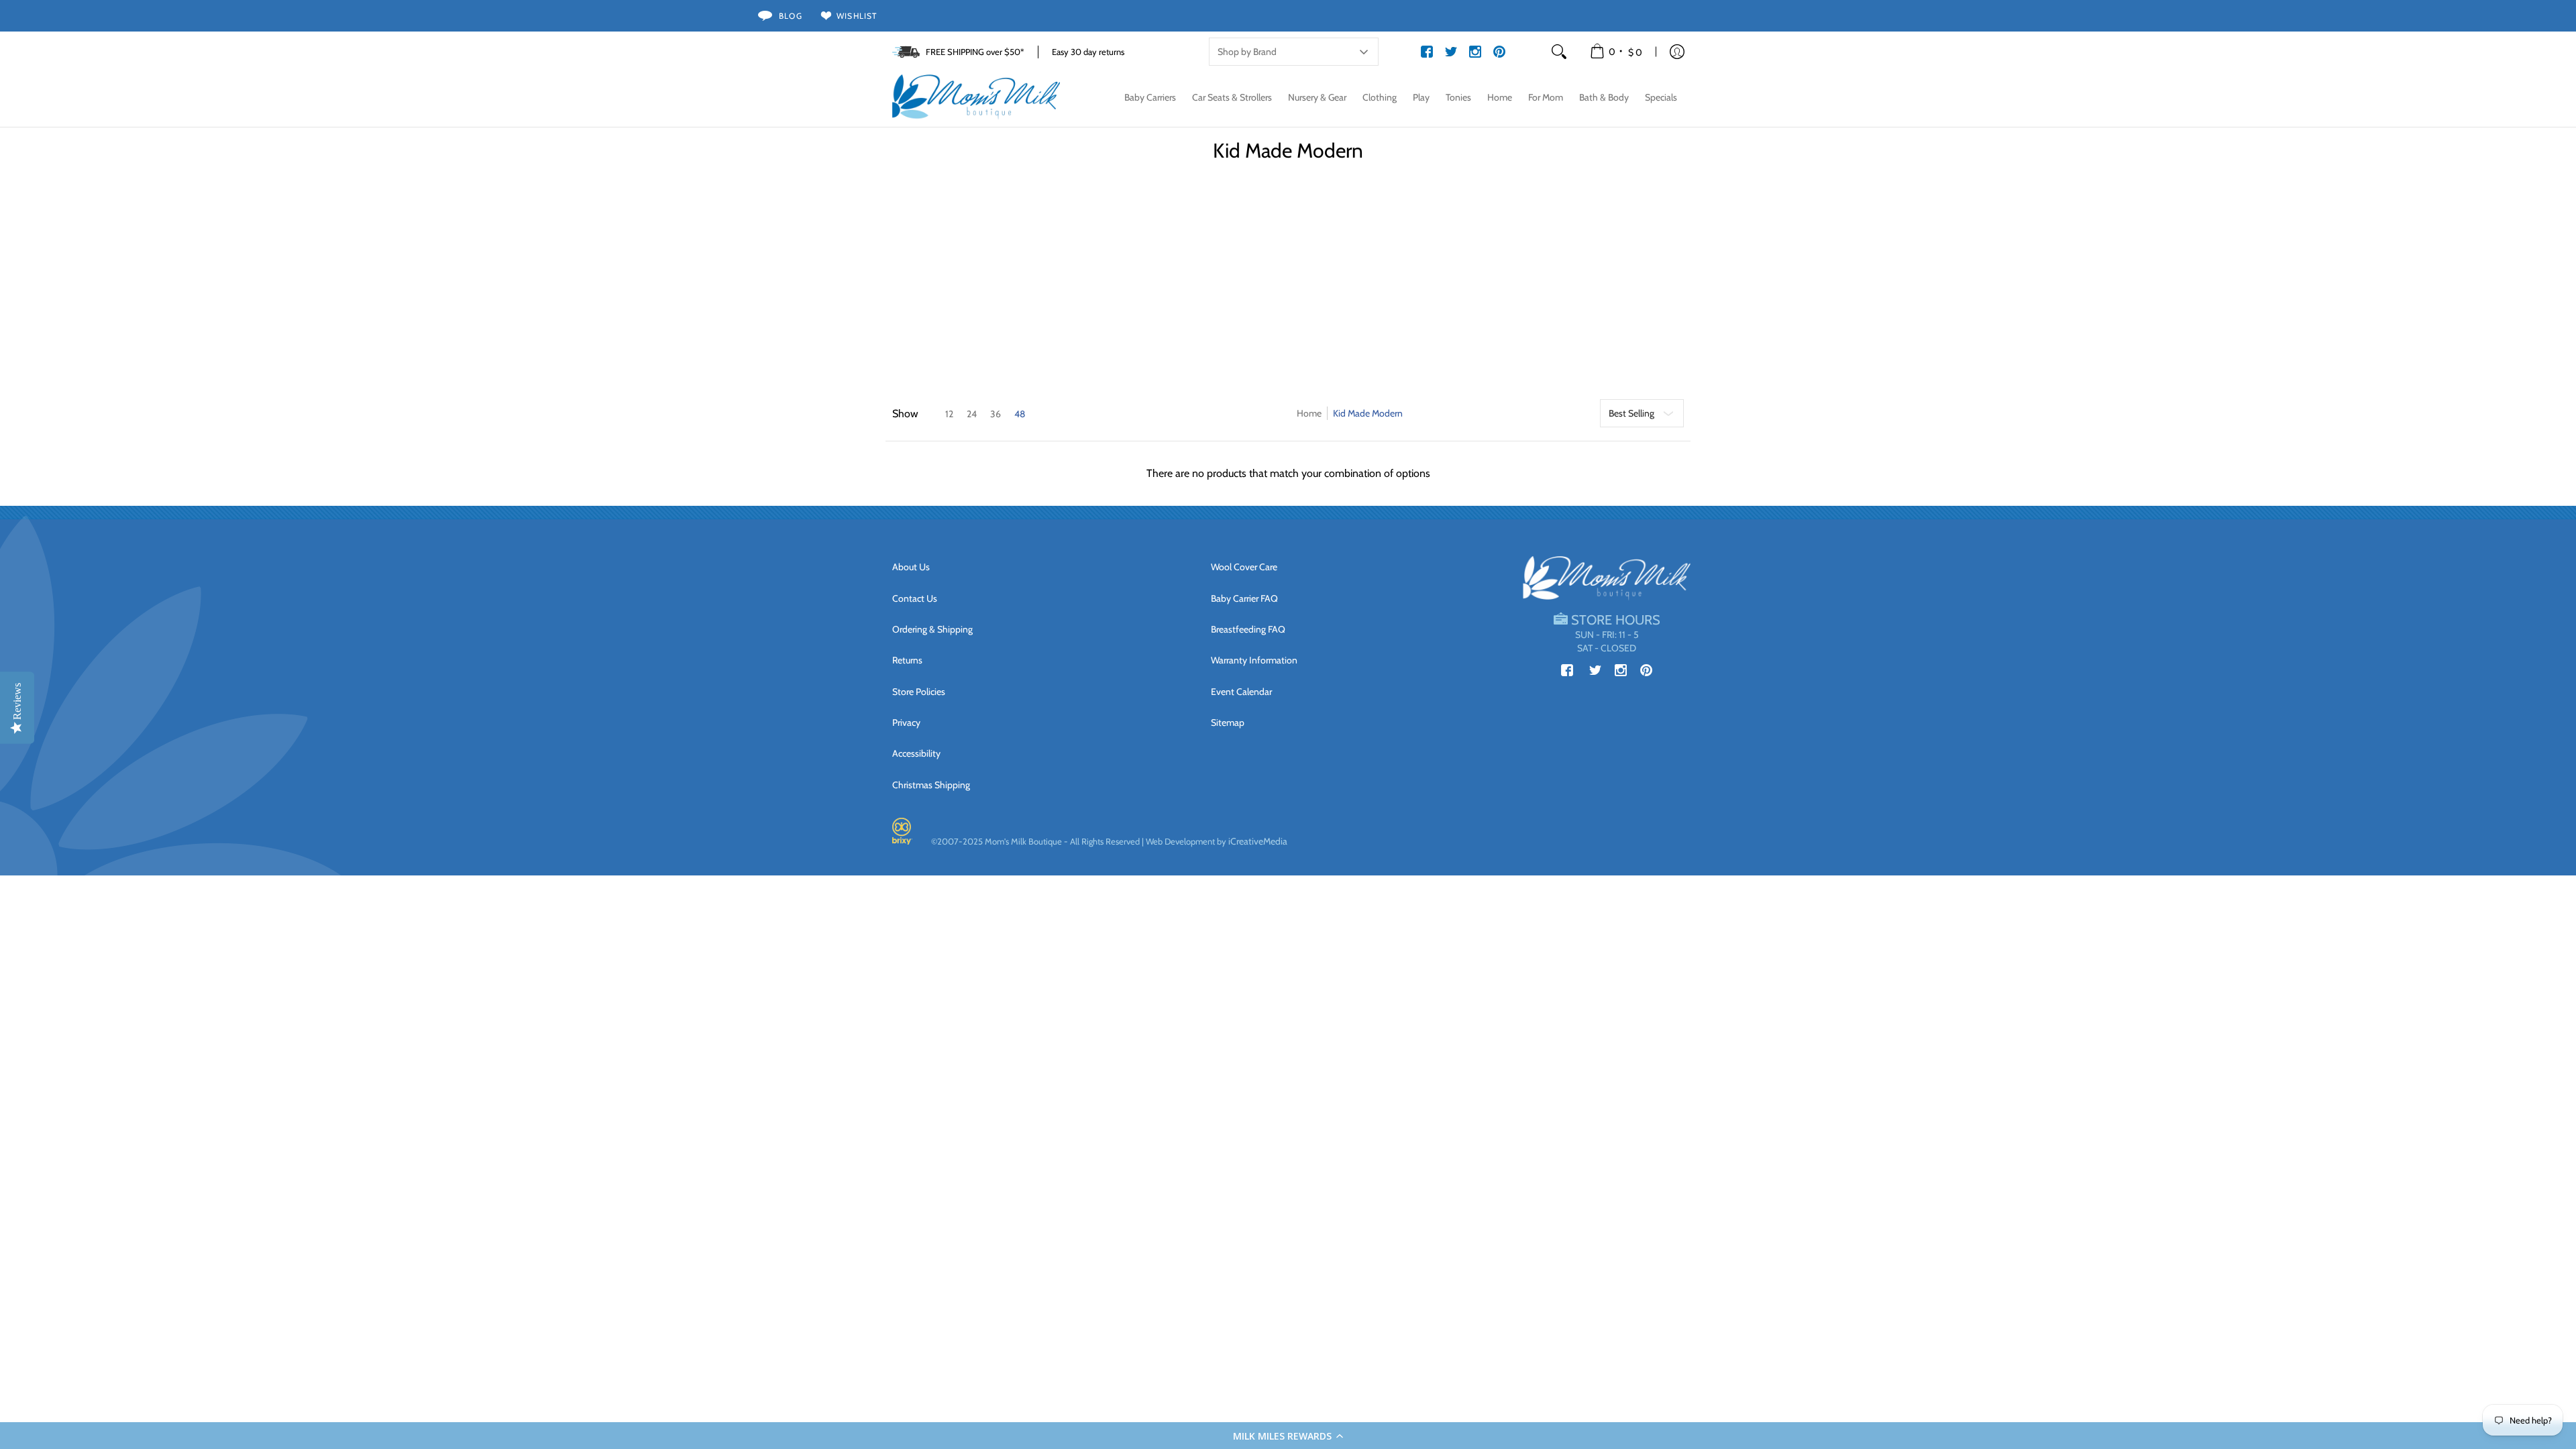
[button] (1288, 1436)
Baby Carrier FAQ (1244, 598)
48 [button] (1020, 414)
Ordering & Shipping (932, 629)
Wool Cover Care (1244, 567)
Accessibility (916, 753)
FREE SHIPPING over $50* (975, 52)
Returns (907, 660)
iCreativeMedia (1258, 841)
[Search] (1559, 52)
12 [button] (949, 414)
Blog (791, 16)
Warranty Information (1254, 660)
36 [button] (996, 414)
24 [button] (972, 414)
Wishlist (857, 16)
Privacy (906, 722)
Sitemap (1228, 722)
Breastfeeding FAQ (1248, 629)
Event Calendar (1241, 692)
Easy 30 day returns (1088, 52)
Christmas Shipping (931, 785)
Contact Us (915, 598)
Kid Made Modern (1368, 413)
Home (1309, 413)
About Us (911, 567)
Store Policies (919, 692)
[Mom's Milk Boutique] (976, 97)
